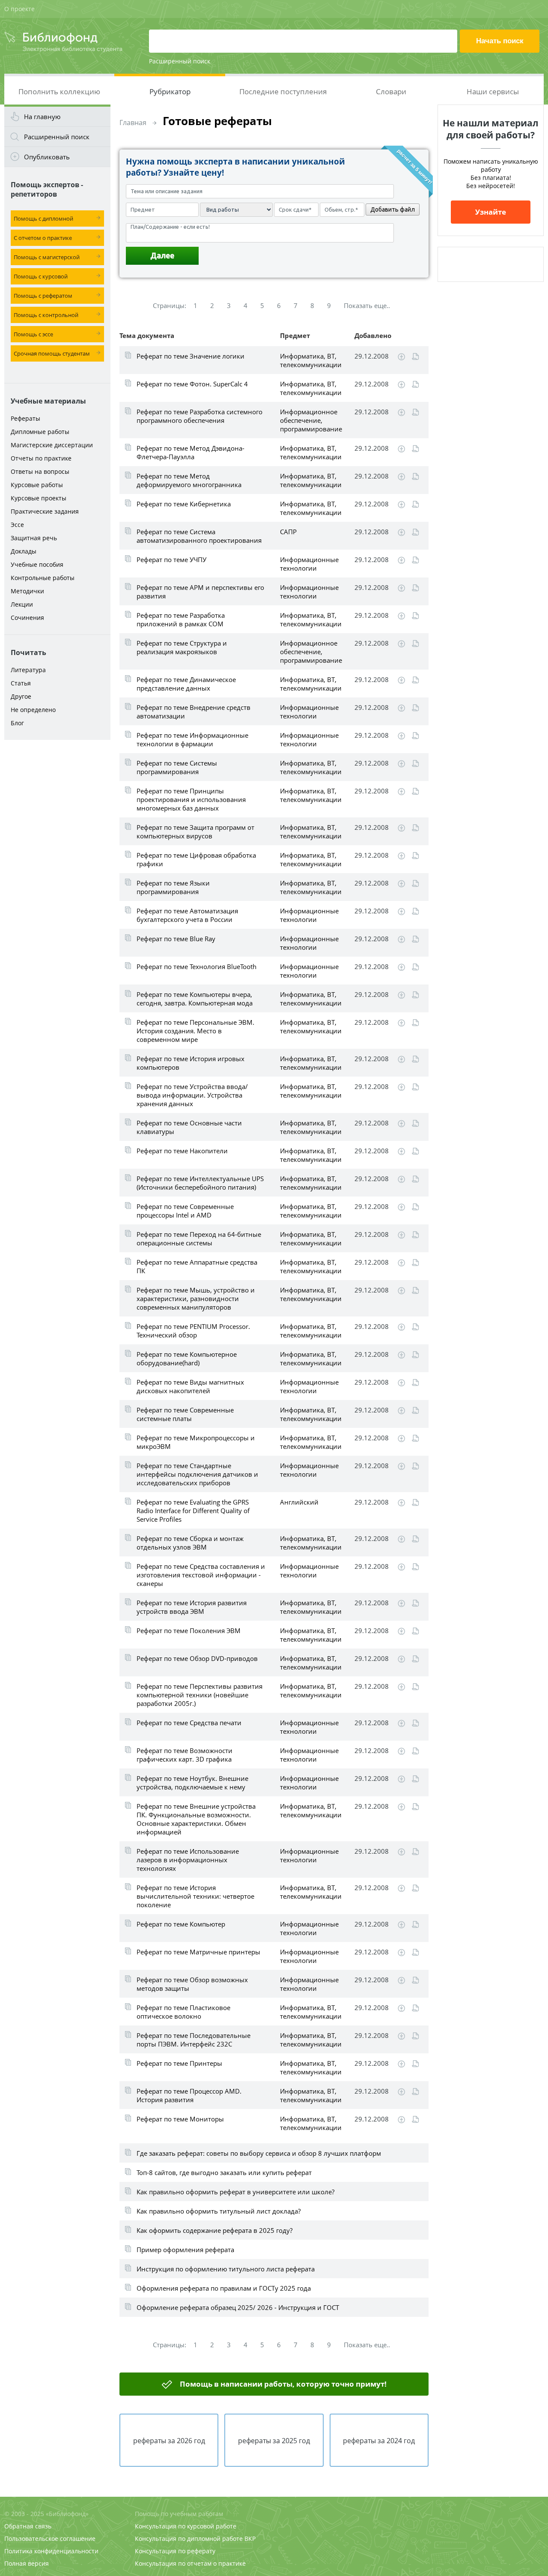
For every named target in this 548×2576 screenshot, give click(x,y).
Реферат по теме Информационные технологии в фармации (192, 739)
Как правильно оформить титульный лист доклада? (219, 2211)
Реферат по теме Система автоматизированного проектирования (199, 536)
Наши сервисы (493, 91)
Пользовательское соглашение (50, 2539)
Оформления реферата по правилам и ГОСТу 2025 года (224, 2288)
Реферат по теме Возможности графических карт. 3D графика (185, 1755)
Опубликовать (47, 157)
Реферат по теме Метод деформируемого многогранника (189, 480)
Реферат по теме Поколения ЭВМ (189, 1631)
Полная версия (27, 2563)
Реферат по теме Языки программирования (173, 887)
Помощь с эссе (33, 334)
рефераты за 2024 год (379, 2441)
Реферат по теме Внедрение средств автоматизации (194, 712)
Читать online (415, 357)
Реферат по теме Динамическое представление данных (186, 684)
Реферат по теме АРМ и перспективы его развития (200, 592)
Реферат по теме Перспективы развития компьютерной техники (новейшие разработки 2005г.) (200, 1695)
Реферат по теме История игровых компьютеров (191, 1063)
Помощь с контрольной (46, 315)
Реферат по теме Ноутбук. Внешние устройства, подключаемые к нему (192, 1783)
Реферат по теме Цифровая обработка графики (196, 859)
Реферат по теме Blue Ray (176, 939)
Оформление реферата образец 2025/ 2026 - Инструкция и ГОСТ (238, 2307)
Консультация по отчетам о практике (190, 2563)
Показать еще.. (367, 305)
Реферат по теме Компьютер (181, 1924)
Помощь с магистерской (47, 257)
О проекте (19, 9)
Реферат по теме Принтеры (179, 2063)
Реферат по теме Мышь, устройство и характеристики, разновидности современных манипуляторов (196, 1298)
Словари (391, 91)
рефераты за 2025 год (274, 2441)
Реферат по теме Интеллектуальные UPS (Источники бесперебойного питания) (200, 1183)
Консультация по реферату (175, 2551)
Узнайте (491, 212)
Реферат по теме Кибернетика (184, 504)
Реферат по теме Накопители (182, 1151)
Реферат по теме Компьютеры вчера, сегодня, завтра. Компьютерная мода (195, 999)
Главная (133, 123)
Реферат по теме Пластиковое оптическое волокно (183, 2012)
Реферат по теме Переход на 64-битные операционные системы (199, 1239)
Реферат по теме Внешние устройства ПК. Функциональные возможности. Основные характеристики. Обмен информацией (196, 1819)
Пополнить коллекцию (59, 91)
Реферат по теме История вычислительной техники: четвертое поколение (195, 1896)
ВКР (250, 2539)
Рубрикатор (170, 91)
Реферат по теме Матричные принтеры (198, 1952)
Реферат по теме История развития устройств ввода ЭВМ (192, 1607)
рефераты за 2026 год (169, 2441)
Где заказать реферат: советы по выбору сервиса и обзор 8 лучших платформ (259, 2153)
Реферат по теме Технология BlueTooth (197, 966)
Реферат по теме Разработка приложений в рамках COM (181, 619)
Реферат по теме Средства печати (189, 1723)
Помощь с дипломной (43, 218)
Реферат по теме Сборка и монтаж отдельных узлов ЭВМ (190, 1543)
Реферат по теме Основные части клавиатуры (189, 1127)
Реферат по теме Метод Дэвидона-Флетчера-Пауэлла (191, 452)
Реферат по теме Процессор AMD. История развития (189, 2095)
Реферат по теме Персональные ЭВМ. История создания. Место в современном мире (195, 1031)
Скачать (401, 357)
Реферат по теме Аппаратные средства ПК (197, 1266)
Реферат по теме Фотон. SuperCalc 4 (192, 384)
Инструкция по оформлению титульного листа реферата (226, 2269)
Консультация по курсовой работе (186, 2526)
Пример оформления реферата (185, 2250)
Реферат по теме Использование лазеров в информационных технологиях (188, 1860)
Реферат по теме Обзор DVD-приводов (197, 1658)
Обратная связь (28, 2526)
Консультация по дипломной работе (189, 2539)
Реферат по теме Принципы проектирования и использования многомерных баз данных (191, 799)
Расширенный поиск (180, 61)
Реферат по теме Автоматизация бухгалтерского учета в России (187, 915)
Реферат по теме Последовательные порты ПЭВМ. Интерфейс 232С (194, 2040)
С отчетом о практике (43, 238)
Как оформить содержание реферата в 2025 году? (214, 2230)
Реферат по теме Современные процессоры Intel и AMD (185, 1211)
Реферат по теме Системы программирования (177, 767)
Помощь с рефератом (43, 296)
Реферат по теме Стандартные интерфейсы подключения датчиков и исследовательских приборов (197, 1474)
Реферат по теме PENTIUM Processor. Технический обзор (193, 1331)
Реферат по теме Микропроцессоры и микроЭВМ (196, 1442)
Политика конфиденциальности (51, 2551)
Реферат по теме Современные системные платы (185, 1414)
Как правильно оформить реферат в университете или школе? (235, 2192)
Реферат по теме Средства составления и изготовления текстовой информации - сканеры (201, 1575)
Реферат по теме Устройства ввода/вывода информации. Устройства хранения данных (192, 1095)
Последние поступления (283, 91)
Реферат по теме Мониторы (180, 2119)
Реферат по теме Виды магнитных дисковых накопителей (190, 1386)
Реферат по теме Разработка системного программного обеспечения (200, 416)
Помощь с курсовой (41, 276)
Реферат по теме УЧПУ (171, 559)
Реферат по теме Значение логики (191, 356)
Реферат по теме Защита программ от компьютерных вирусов (195, 832)
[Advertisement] (57, 879)
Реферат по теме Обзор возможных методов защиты (192, 1984)
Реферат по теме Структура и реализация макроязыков (182, 647)
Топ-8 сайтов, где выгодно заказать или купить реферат (224, 2172)
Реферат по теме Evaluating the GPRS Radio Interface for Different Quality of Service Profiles (193, 1511)
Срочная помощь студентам (52, 353)
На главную (42, 117)
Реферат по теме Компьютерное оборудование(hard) (187, 1358)
